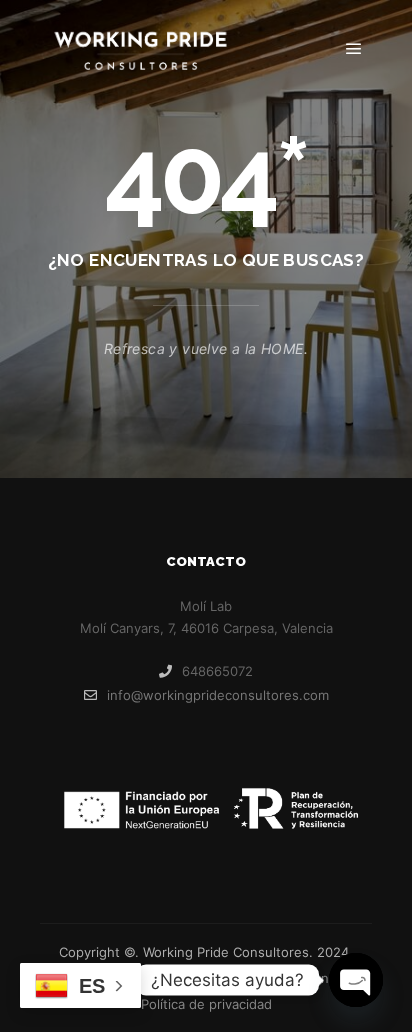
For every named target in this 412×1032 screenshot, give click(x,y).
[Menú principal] (354, 49)
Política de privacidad (206, 1004)
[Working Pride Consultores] (140, 49)
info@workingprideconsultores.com (218, 695)
